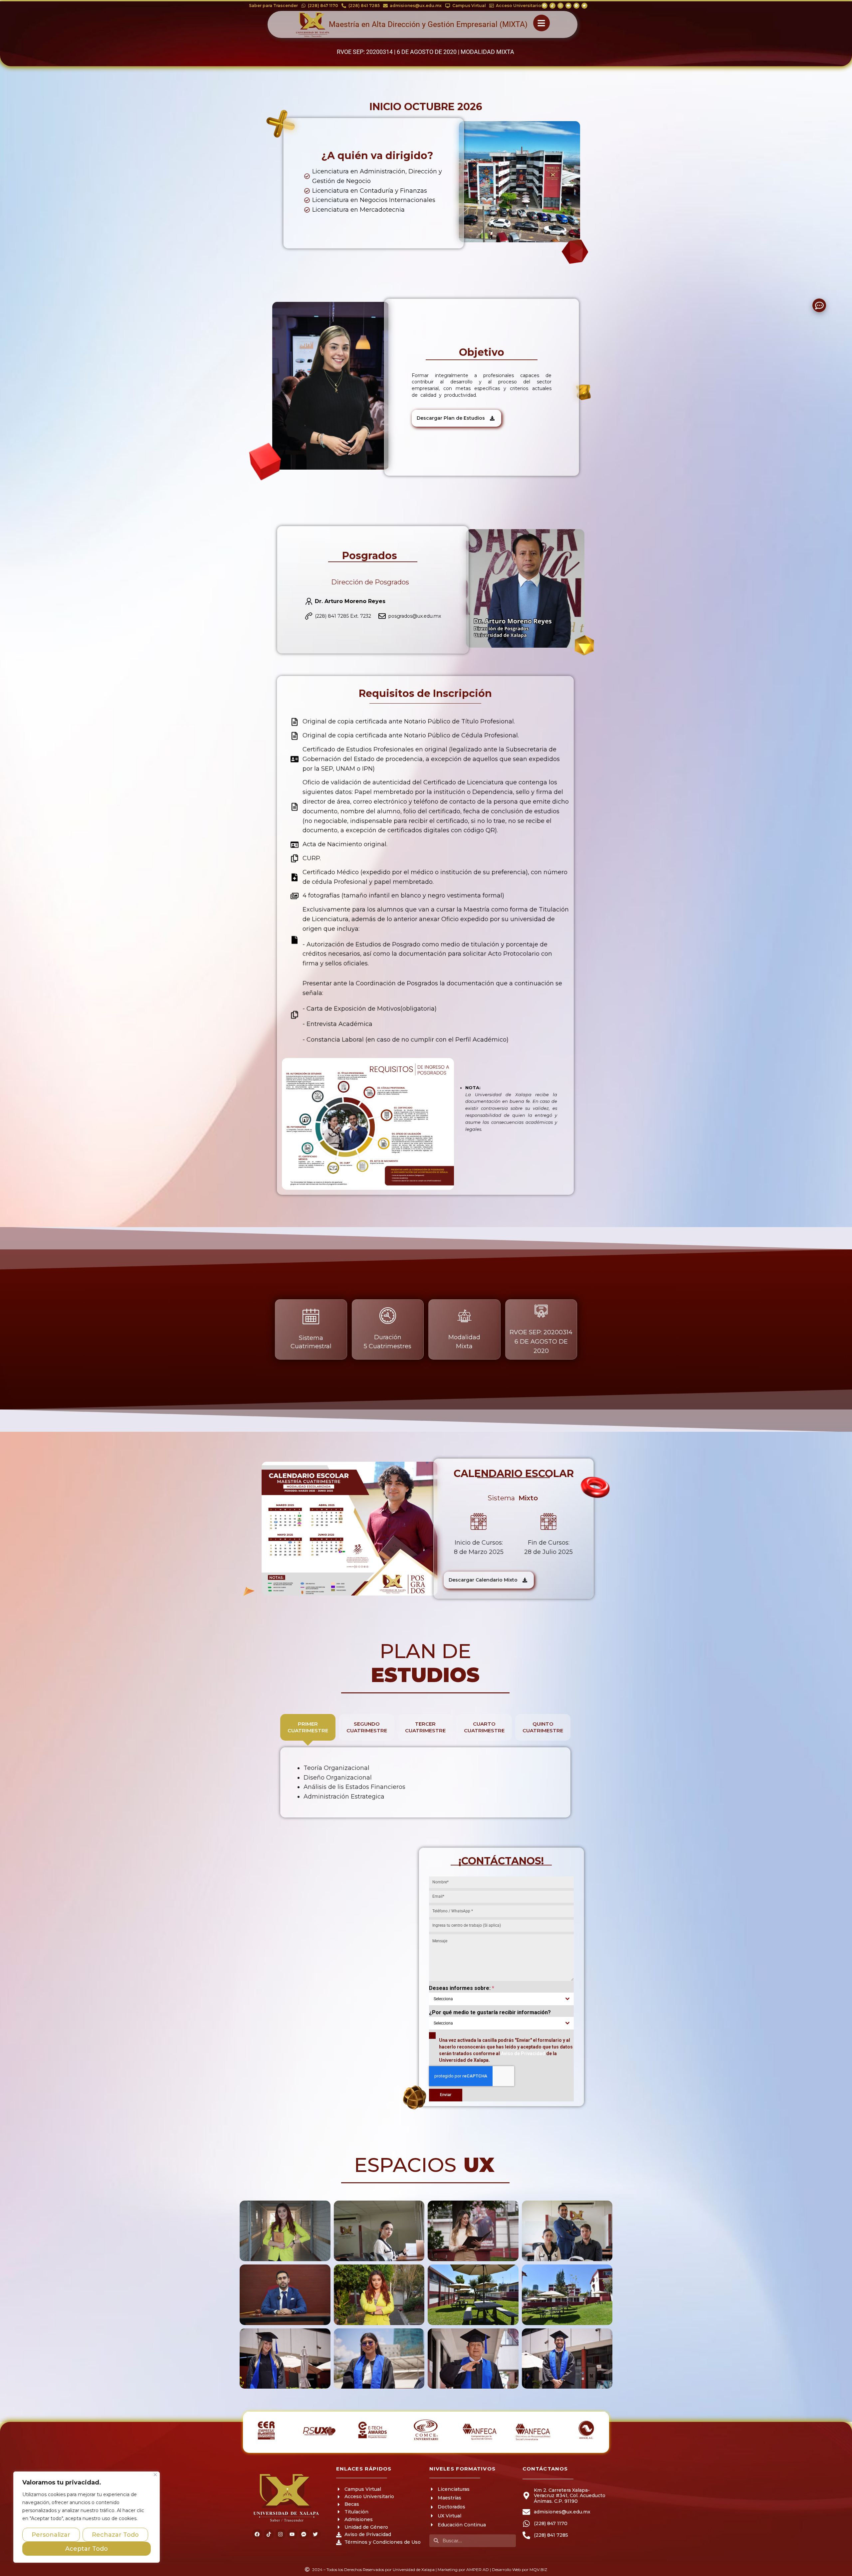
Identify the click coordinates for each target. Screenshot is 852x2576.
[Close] (155, 2475)
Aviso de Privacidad (523, 2053)
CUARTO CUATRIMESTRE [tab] (484, 1727)
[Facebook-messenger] (576, 6)
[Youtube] (568, 6)
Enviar (446, 2095)
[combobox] (501, 1999)
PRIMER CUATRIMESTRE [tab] (308, 1727)
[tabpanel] (425, 1782)
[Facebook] (544, 6)
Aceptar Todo (87, 2549)
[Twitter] (584, 6)
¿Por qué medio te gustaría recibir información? (490, 2012)
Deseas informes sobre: (462, 1988)
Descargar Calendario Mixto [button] (483, 1580)
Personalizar (51, 2535)
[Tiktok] (552, 6)
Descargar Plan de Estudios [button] (451, 418)
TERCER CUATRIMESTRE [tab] (425, 1727)
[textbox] (495, 1999)
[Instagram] (560, 6)
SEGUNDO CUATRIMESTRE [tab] (367, 1727)
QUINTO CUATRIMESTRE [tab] (543, 1727)
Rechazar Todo (115, 2535)
